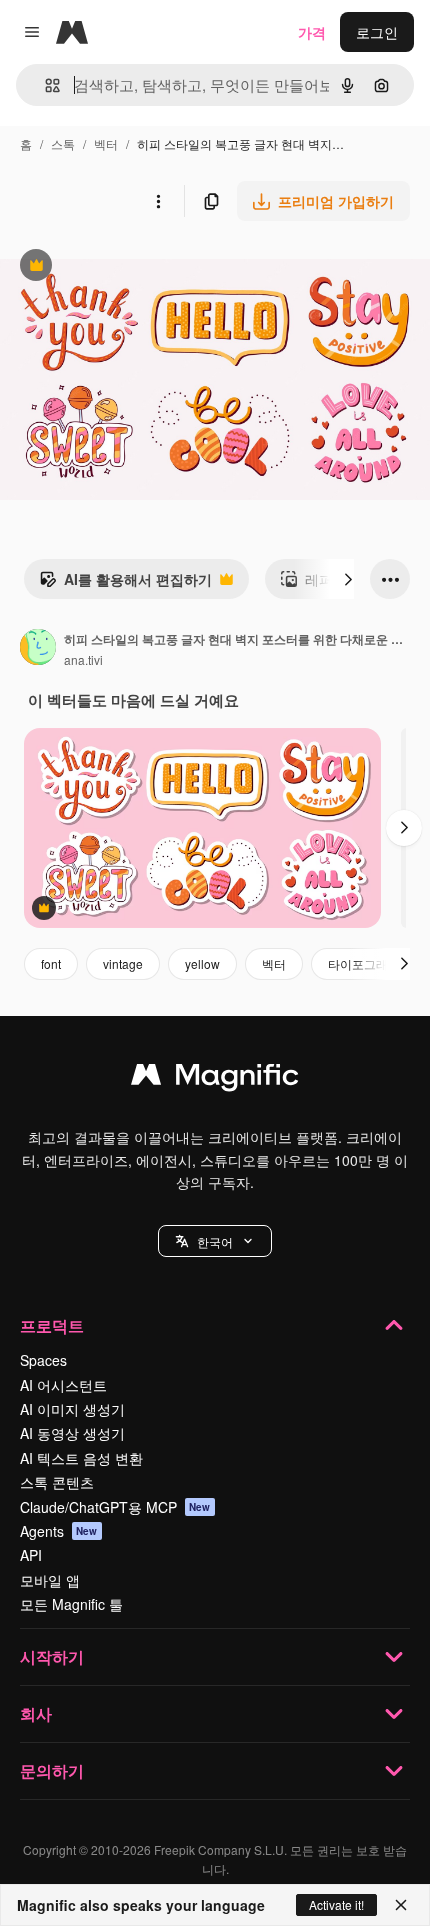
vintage (123, 963)
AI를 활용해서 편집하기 (125, 584)
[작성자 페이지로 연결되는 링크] (38, 649)
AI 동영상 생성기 (72, 1433)
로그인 (377, 32)
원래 (115, 267)
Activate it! (336, 1904)
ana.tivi (83, 659)
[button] (215, 1241)
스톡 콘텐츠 (57, 1482)
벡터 (106, 143)
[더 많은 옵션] (158, 201)
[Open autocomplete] (44, 85)
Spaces (43, 1360)
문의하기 (52, 1770)
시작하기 (52, 1656)
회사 (36, 1713)
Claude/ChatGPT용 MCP (115, 1507)
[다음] (348, 579)
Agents (59, 1531)
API (31, 1555)
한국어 (215, 1241)
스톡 (63, 143)
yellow (202, 963)
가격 (312, 32)
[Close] (401, 1905)
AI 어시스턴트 (63, 1385)
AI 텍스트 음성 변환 (81, 1458)
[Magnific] (215, 1079)
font (51, 963)
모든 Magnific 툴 (71, 1604)
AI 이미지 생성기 (72, 1409)
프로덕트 (52, 1325)
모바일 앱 (50, 1580)
